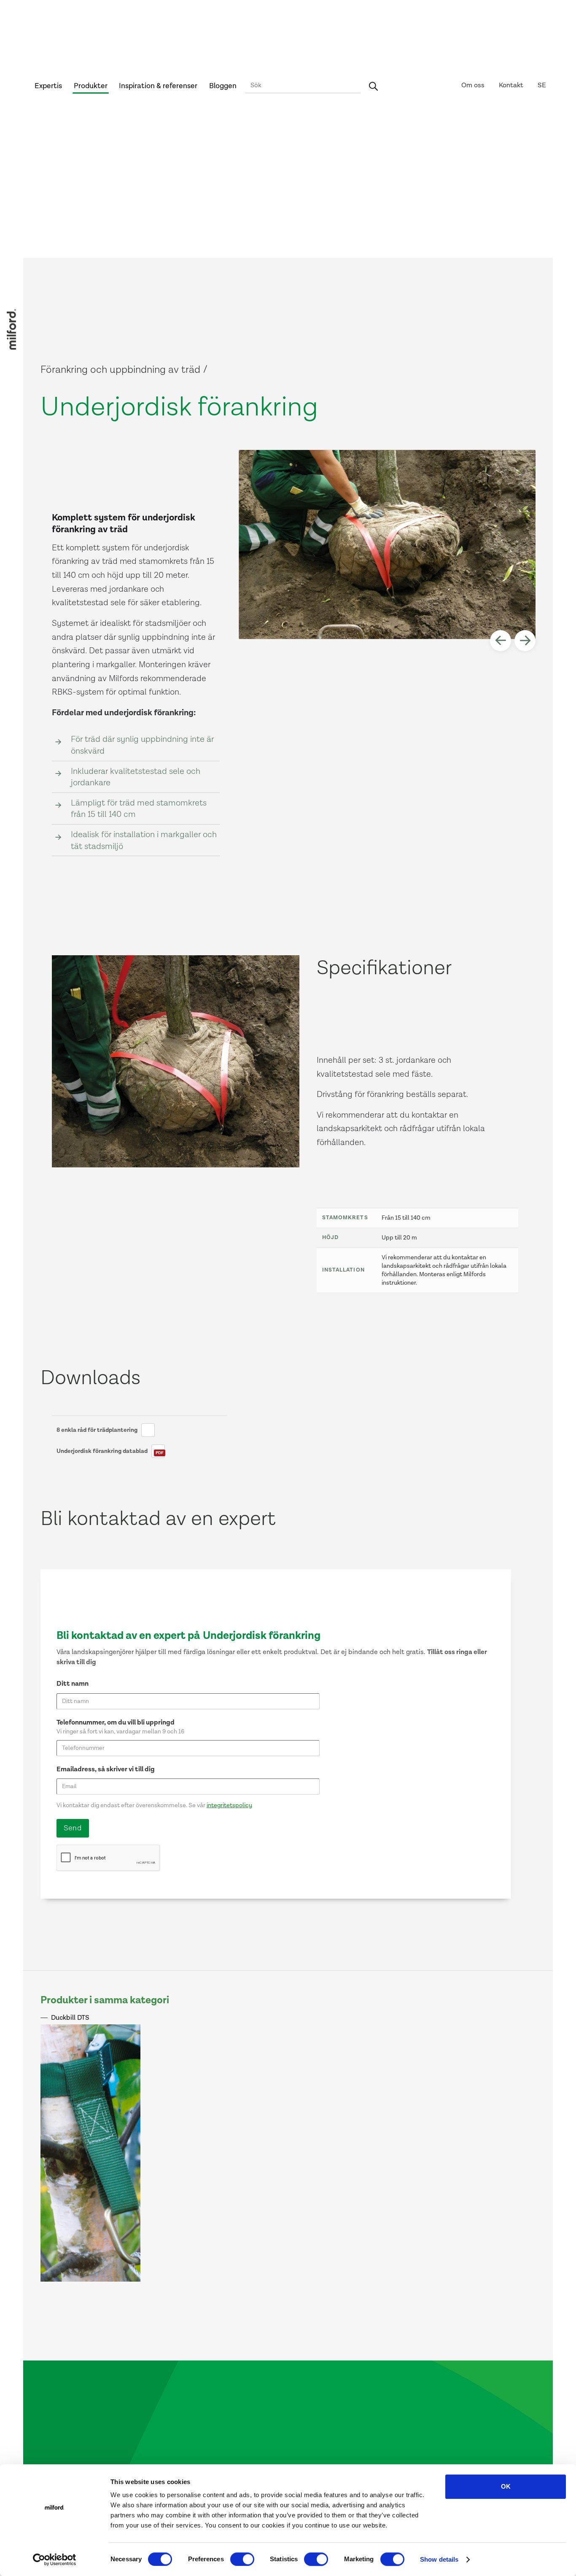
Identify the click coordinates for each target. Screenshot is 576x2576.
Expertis (48, 86)
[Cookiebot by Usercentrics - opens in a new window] (55, 2560)
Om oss (473, 85)
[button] (501, 641)
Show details (439, 2559)
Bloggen (223, 86)
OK (506, 2486)
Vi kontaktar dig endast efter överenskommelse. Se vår (154, 1805)
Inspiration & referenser (158, 86)
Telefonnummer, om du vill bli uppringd (116, 1723)
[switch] (242, 2559)
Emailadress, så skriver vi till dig (106, 1769)
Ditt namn (73, 1684)
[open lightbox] (388, 545)
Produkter (91, 86)
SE (542, 85)
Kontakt (511, 85)
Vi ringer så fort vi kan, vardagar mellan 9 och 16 (120, 1731)
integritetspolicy (229, 1805)
